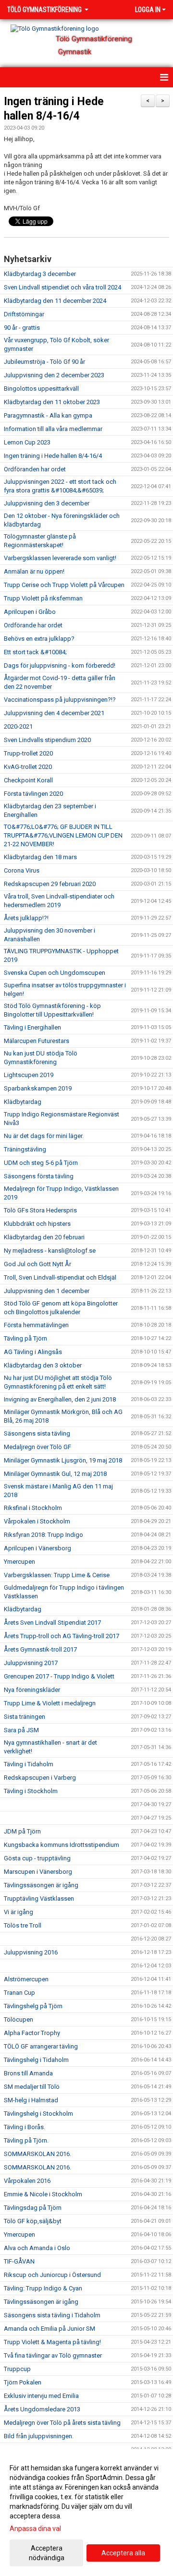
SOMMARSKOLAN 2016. (37, 2154)
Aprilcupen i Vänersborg (37, 1548)
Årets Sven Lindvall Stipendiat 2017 (52, 1623)
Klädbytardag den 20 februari (44, 1237)
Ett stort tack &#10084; (35, 652)
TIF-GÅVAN (19, 2261)
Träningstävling (25, 1149)
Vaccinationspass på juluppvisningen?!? (60, 700)
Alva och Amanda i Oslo (37, 2248)
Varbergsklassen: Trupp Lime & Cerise (57, 1575)
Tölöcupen (19, 2019)
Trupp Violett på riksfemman (43, 598)
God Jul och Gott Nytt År (37, 1264)
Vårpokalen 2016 (27, 2181)
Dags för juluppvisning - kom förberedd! (60, 665)
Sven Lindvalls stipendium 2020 (47, 740)
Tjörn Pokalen (23, 2382)
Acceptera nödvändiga (47, 2553)
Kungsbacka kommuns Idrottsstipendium (62, 1845)
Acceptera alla (123, 2553)
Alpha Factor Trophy (32, 2033)
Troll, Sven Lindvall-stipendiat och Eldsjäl (60, 1277)
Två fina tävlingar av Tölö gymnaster (53, 2355)
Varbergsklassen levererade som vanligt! (60, 558)
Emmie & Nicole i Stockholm (43, 2194)
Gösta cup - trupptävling (37, 1858)
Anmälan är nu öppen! (34, 571)
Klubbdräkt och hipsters (37, 1224)
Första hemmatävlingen (36, 1325)
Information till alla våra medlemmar (53, 429)
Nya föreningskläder (32, 1690)
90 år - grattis (22, 328)
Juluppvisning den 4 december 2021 (54, 713)
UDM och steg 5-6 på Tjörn (41, 1163)
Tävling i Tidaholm (29, 1764)
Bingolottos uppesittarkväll (41, 389)
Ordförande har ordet (33, 625)
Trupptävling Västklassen (39, 1899)
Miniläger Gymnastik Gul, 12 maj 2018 (55, 1474)
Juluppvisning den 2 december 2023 (54, 375)
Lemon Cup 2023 (27, 442)
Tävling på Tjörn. (26, 2140)
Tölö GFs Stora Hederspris (40, 1210)
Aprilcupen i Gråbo (30, 612)
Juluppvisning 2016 (31, 1952)
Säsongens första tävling (39, 1176)
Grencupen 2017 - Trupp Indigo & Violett (59, 1676)
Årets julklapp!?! (26, 918)
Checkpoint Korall (28, 780)
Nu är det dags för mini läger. (44, 1136)
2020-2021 (18, 726)
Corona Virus (22, 870)
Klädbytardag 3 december (40, 274)
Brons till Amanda (28, 2073)
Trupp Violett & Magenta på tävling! (52, 2342)
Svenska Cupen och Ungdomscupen (55, 973)
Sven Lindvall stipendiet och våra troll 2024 (62, 287)
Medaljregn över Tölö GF (37, 1447)
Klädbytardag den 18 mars (40, 857)
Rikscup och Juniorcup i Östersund (52, 2275)
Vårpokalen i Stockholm (37, 1521)
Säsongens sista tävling (37, 1433)
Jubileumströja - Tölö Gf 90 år (44, 362)
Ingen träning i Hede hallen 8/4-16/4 (53, 456)
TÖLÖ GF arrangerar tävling (41, 2046)
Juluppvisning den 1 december (47, 1291)
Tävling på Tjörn (25, 1338)
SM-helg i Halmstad (31, 2100)
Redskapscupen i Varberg (40, 1778)
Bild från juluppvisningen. (39, 2436)
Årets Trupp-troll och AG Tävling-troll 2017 (62, 1636)
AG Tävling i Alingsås (33, 1352)
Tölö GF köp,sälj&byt (33, 2221)
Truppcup (17, 2369)
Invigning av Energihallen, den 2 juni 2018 (60, 1399)
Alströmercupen (26, 1979)
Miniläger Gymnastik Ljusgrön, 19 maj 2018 (63, 1460)
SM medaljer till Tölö (32, 2087)
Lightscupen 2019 (29, 1075)
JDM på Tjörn (22, 1831)
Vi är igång (19, 1912)
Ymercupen (19, 1562)
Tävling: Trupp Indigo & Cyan (43, 2288)
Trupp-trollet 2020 (28, 753)
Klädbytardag (23, 1102)
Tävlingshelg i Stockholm (38, 2114)
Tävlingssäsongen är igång (41, 1885)
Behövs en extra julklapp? (39, 639)
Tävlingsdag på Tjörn (33, 2208)
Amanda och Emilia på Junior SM (49, 2329)
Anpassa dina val (35, 2528)
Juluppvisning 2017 (31, 1663)
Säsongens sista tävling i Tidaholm (52, 2315)
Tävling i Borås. (25, 2127)
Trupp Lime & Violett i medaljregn (50, 1703)
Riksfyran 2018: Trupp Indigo (43, 1535)
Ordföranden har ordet (35, 469)
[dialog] (86, 2512)
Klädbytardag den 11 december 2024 (55, 301)
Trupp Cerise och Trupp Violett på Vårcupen (64, 585)
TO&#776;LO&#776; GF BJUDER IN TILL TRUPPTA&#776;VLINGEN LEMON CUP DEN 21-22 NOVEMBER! (63, 835)
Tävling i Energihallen (32, 1027)
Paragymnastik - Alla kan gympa (48, 415)
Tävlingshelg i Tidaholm (36, 2060)
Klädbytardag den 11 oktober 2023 (52, 402)
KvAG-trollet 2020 (28, 767)
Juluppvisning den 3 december (47, 503)
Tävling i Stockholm (31, 1791)
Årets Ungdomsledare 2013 (42, 2409)
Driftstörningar (24, 314)
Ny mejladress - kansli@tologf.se (50, 1251)
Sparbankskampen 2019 (38, 1088)
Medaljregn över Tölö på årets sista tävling (62, 2423)
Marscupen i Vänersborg (38, 1872)
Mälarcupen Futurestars (37, 1041)
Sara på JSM (21, 1730)
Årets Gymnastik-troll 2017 (40, 1649)
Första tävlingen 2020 (33, 794)
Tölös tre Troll (23, 1925)
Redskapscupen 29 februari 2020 (50, 884)
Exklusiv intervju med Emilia (41, 2396)
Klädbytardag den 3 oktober (43, 1365)
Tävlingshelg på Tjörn (33, 2006)
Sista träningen (25, 1717)
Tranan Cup (19, 1993)
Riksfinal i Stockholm (33, 1508)
